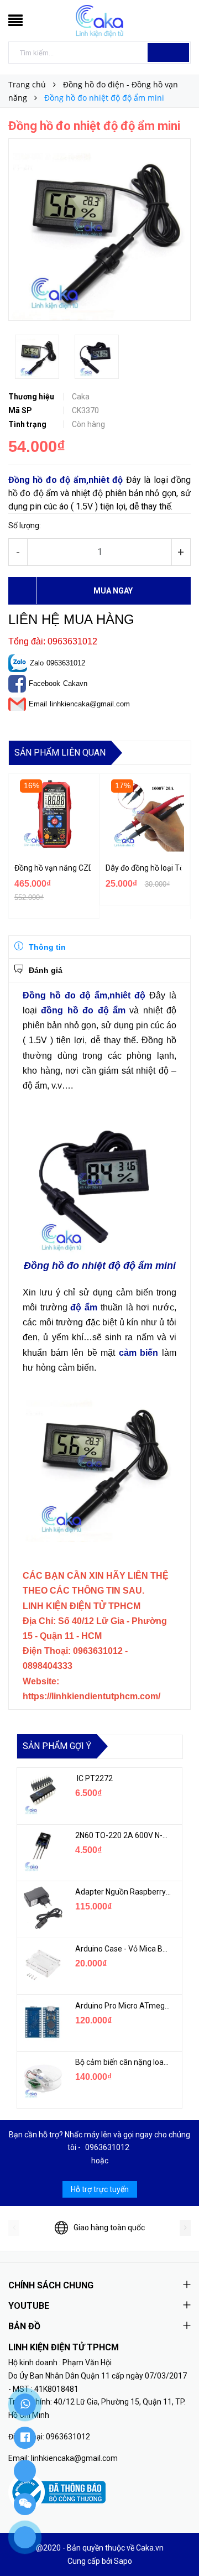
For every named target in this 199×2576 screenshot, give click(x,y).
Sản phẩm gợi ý (57, 1746)
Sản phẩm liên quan (60, 753)
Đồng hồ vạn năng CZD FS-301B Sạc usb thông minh (53, 868)
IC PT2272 (94, 1778)
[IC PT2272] (42, 1794)
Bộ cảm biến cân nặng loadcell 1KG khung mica (123, 2062)
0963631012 (66, 663)
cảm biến (139, 1353)
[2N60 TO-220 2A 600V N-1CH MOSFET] (42, 1851)
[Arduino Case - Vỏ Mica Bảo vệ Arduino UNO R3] (42, 1965)
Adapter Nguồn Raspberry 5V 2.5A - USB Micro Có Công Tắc (123, 1892)
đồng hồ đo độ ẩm (83, 1010)
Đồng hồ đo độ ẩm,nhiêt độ (66, 480)
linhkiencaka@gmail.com (90, 704)
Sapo (123, 2561)
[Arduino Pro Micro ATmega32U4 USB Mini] (42, 2022)
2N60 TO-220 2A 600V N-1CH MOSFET (123, 1835)
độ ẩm (84, 1307)
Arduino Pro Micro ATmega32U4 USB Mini (123, 2006)
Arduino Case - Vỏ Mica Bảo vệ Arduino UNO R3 (123, 1949)
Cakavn (75, 683)
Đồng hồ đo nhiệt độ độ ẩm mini (100, 1266)
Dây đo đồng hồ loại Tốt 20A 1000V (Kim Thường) (144, 868)
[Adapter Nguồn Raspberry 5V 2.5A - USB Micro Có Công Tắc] (42, 1908)
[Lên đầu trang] (177, 2543)
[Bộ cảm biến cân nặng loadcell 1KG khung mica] (42, 2078)
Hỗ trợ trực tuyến (100, 2189)
